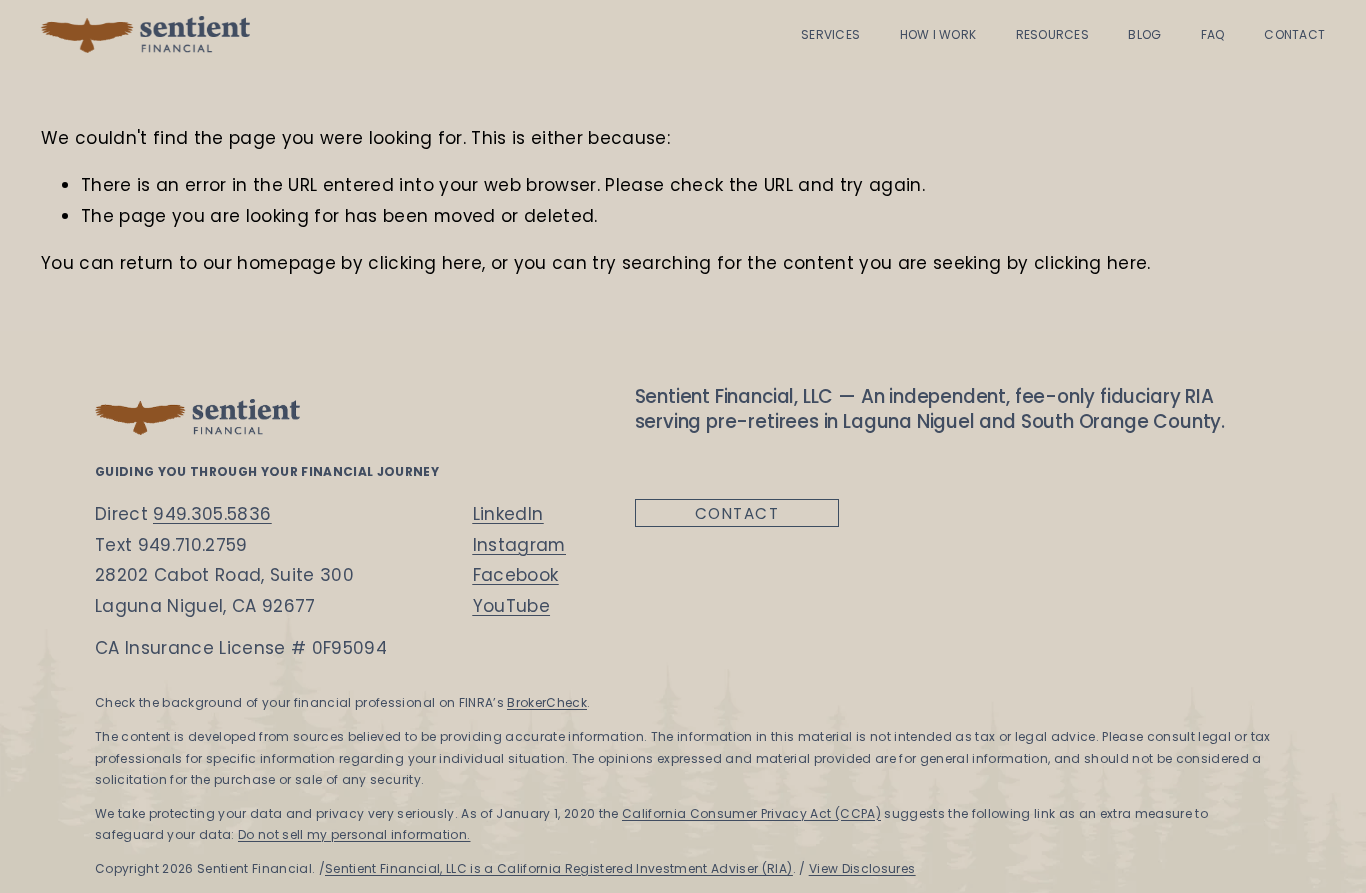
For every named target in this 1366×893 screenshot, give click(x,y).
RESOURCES (1052, 34)
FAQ (1213, 34)
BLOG (1144, 34)
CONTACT (1294, 34)
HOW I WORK (938, 34)
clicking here (424, 263)
